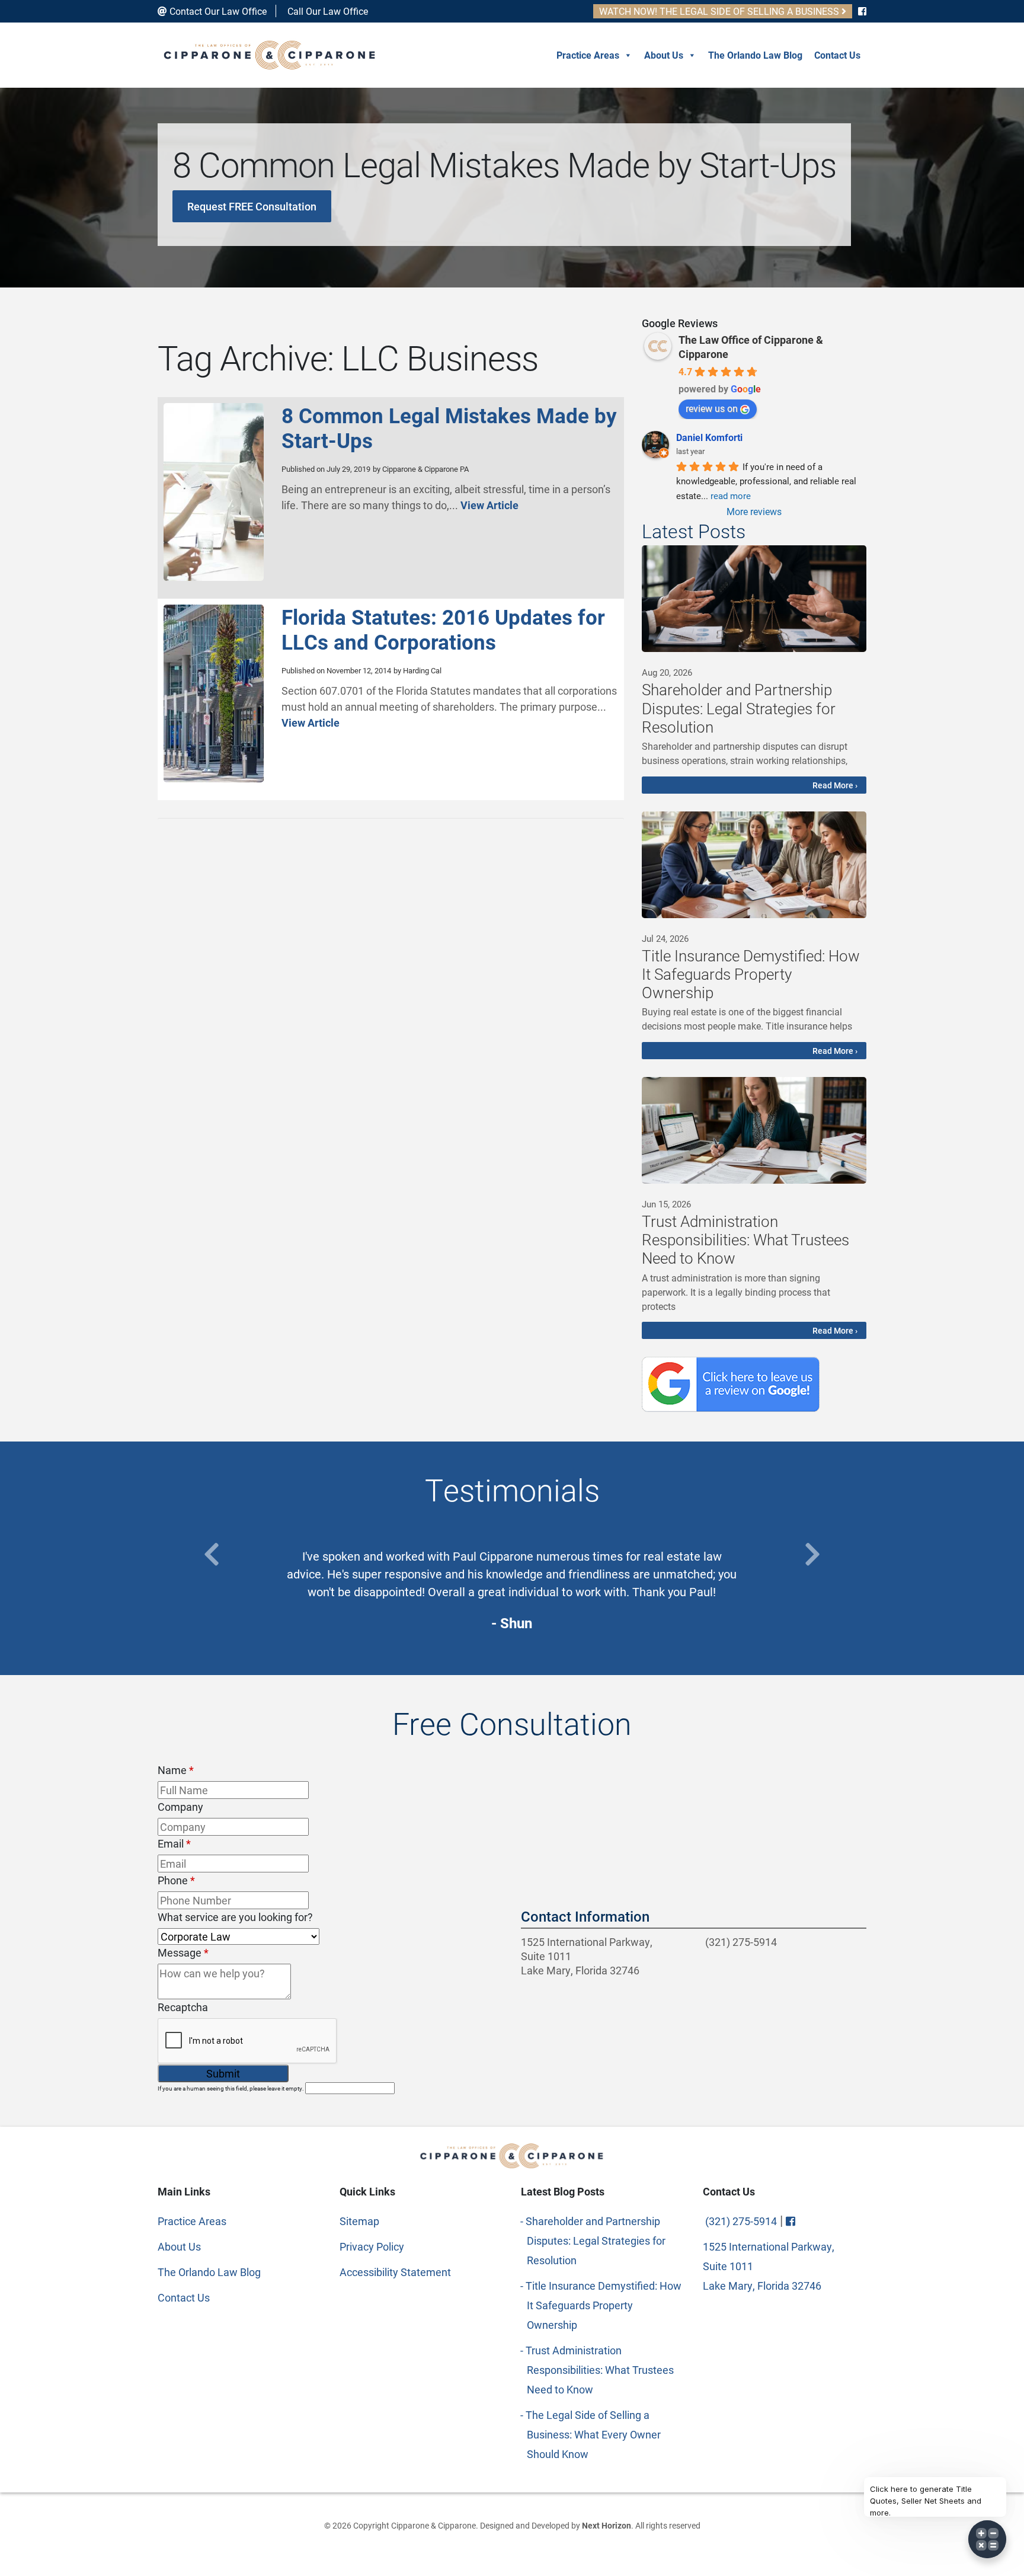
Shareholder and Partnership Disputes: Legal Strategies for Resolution (596, 2241)
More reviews (754, 511)
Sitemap (359, 2221)
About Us (664, 55)
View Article (489, 505)
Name (176, 1770)
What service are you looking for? (235, 1917)
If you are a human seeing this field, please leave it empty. (231, 2088)
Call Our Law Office (327, 11)
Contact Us (837, 55)
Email (174, 1843)
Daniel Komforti (709, 437)
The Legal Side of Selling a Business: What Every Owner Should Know (594, 2434)
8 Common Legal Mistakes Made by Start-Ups (449, 428)
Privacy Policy (372, 2246)
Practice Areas (588, 55)
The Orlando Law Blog (755, 55)
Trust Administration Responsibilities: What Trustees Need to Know (600, 2370)
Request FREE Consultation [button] (252, 206)
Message (183, 1952)
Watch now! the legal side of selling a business (720, 11)
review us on (712, 408)
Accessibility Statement (395, 2272)
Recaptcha (183, 2007)
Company (180, 1807)
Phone (176, 1880)
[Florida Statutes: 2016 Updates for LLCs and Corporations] (214, 778)
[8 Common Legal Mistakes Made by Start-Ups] (214, 576)
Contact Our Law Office (217, 11)
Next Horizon (607, 2525)
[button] (212, 1554)
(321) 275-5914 (740, 1942)
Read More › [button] (835, 785)
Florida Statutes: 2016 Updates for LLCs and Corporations (443, 629)
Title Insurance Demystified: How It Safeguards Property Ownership (604, 2305)
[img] (754, 599)
